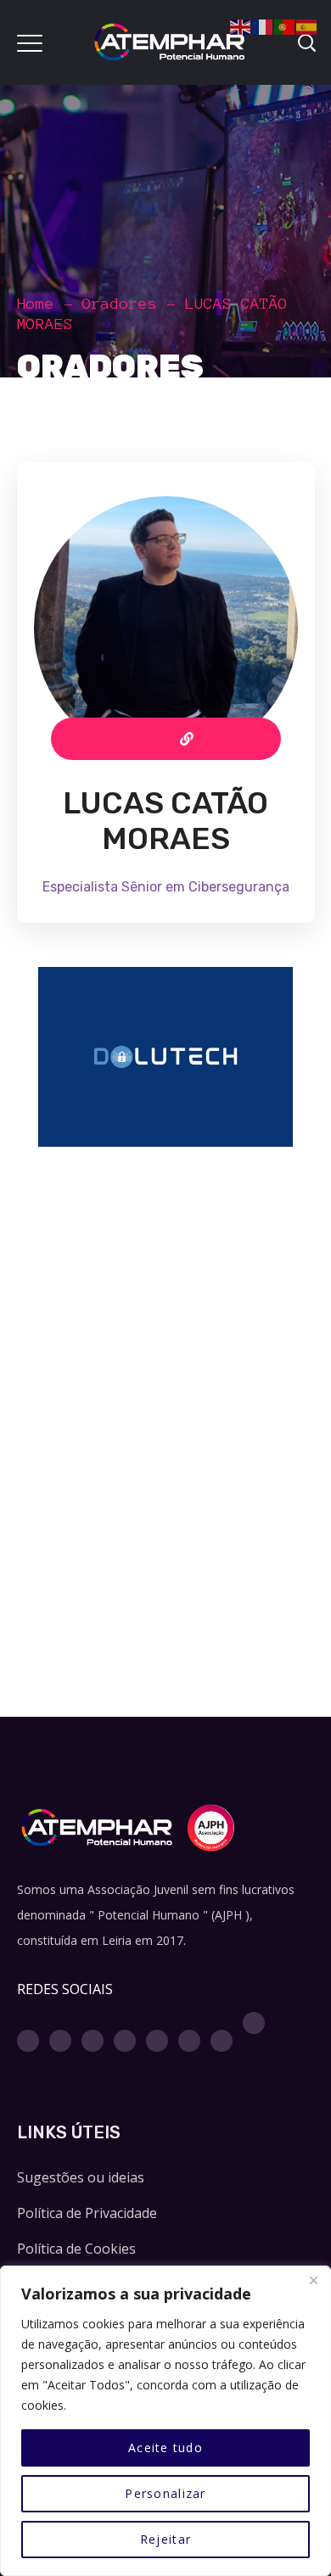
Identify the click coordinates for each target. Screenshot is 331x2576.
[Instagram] (60, 2041)
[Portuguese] (285, 25)
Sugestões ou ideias (81, 2177)
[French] (263, 25)
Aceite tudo (165, 2447)
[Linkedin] (157, 2041)
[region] (165, 2421)
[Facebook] (28, 2041)
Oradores (120, 304)
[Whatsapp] (189, 2041)
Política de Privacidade (87, 2213)
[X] (93, 2041)
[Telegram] (222, 2041)
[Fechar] (313, 2280)
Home (36, 304)
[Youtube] (125, 2041)
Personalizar (165, 2493)
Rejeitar (165, 2539)
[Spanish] (307, 25)
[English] (241, 25)
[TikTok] (254, 2023)
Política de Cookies (76, 2249)
